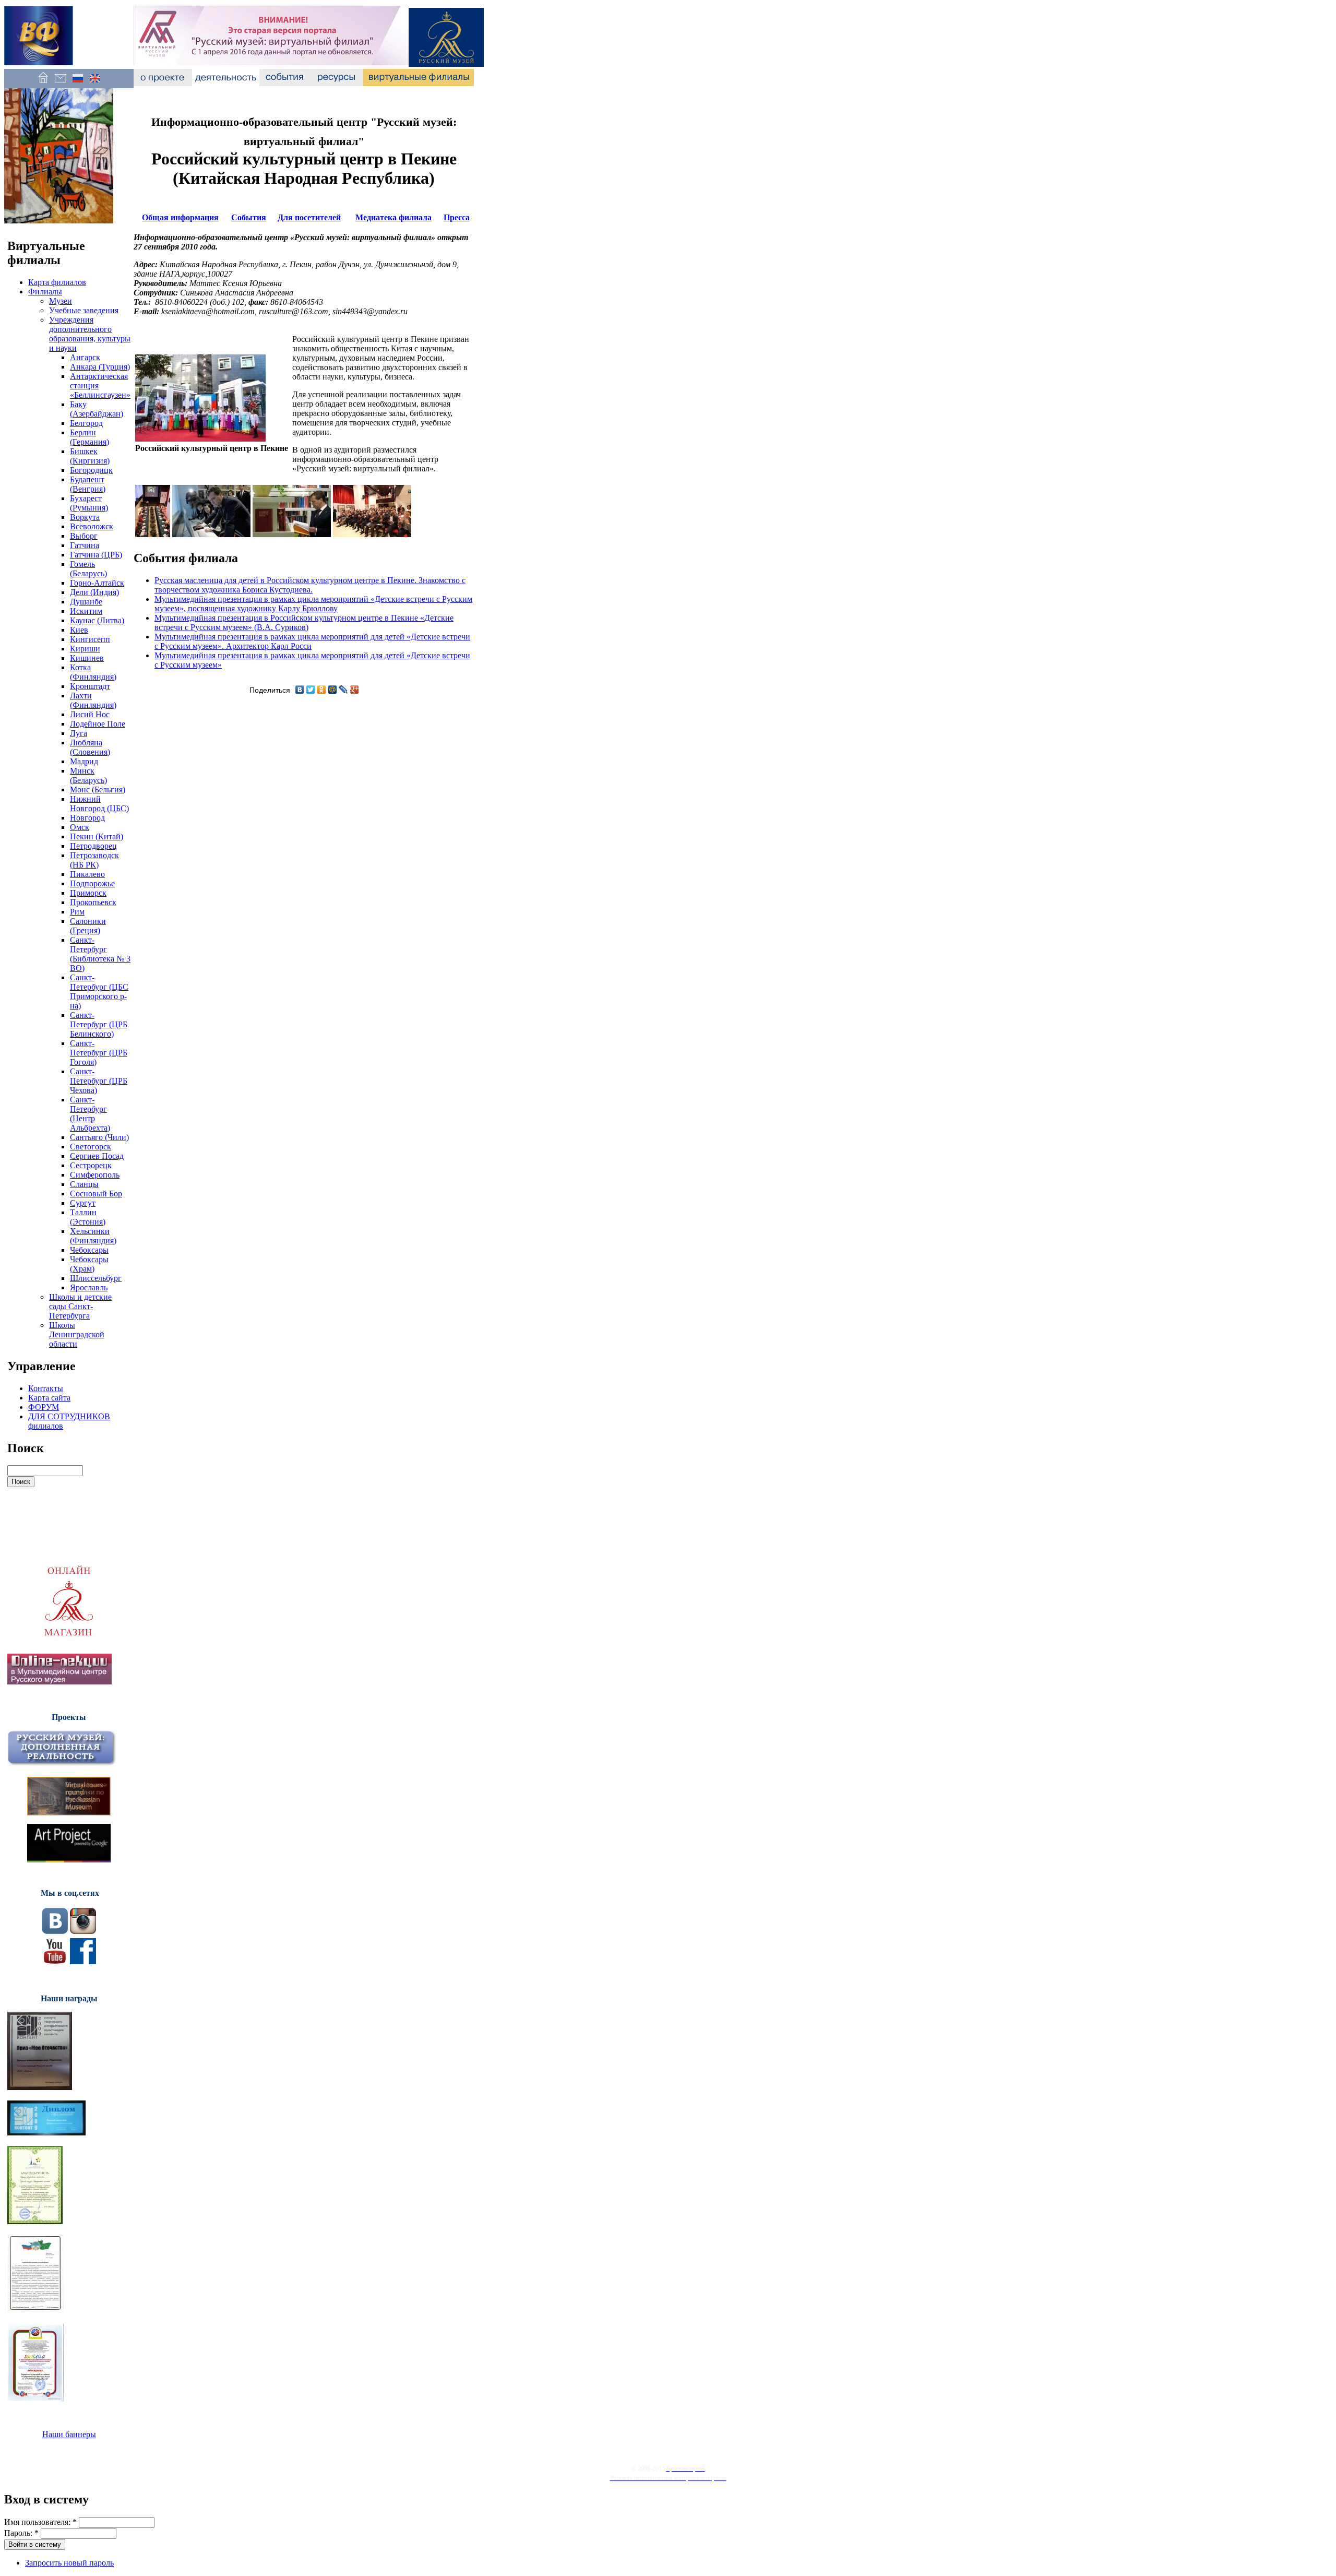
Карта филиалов (57, 282)
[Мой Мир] (333, 690)
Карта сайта (49, 1398)
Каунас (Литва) (97, 620)
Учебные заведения (84, 310)
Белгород (86, 423)
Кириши (85, 649)
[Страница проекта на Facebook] (83, 1961)
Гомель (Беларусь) (88, 569)
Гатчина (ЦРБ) (96, 555)
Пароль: (21, 2533)
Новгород (87, 818)
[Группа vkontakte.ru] (55, 1931)
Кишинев (87, 658)
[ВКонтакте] (300, 690)
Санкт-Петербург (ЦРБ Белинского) (99, 1024)
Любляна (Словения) (90, 747)
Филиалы (45, 292)
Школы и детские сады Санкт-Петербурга (80, 1306)
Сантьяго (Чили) (99, 1137)
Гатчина (85, 545)
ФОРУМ (44, 1407)
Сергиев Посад (97, 1156)
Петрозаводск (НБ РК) (94, 860)
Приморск (88, 893)
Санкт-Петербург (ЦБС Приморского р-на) (99, 992)
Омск (80, 827)
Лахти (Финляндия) (93, 700)
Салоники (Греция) (88, 926)
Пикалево (87, 874)
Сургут (83, 1203)
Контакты (46, 1388)
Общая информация (180, 217)
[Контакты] (60, 83)
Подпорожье (92, 883)
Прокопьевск (93, 902)
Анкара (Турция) (100, 367)
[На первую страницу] (43, 83)
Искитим (86, 611)
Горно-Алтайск (97, 583)
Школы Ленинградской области (77, 1334)
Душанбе (86, 602)
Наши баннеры (69, 2434)
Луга (79, 733)
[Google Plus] (355, 690)
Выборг (84, 536)
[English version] (95, 83)
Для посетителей (309, 217)
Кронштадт (90, 686)
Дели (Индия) (94, 592)
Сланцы (84, 1184)
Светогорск (91, 1147)
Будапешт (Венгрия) (88, 484)
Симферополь (95, 1175)
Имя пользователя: (40, 2522)
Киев (79, 630)
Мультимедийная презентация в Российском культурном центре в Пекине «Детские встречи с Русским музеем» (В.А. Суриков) (304, 622)
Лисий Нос (90, 714)
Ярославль (89, 1287)
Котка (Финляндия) (93, 672)
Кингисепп (90, 639)
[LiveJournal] (344, 690)
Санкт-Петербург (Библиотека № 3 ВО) (100, 954)
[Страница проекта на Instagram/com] (83, 1931)
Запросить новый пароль (69, 2563)
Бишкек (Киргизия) (90, 456)
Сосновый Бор (96, 1194)
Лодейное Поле (98, 724)
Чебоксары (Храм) (89, 1264)
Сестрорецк (91, 1165)
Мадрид (84, 761)
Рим (77, 912)
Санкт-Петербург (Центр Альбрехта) (90, 1114)
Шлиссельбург (96, 1278)
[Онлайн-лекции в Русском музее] (59, 1682)
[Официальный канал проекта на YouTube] (55, 1961)
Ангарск (85, 357)
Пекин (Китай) (97, 836)
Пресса (457, 217)
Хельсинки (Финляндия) (93, 1236)
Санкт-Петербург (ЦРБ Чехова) (99, 1081)
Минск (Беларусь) (88, 775)
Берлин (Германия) (90, 437)
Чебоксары (89, 1250)
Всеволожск (92, 526)
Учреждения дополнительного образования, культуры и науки (90, 334)
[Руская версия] (77, 83)
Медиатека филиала (393, 217)
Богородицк (91, 470)
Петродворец (93, 846)
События (249, 217)
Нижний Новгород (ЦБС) (99, 804)
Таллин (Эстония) (88, 1217)
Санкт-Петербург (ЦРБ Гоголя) (99, 1053)
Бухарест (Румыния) (89, 503)
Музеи (61, 301)
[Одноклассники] (322, 690)
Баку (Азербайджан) (97, 409)
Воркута (85, 517)
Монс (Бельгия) (98, 790)
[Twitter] (311, 690)
